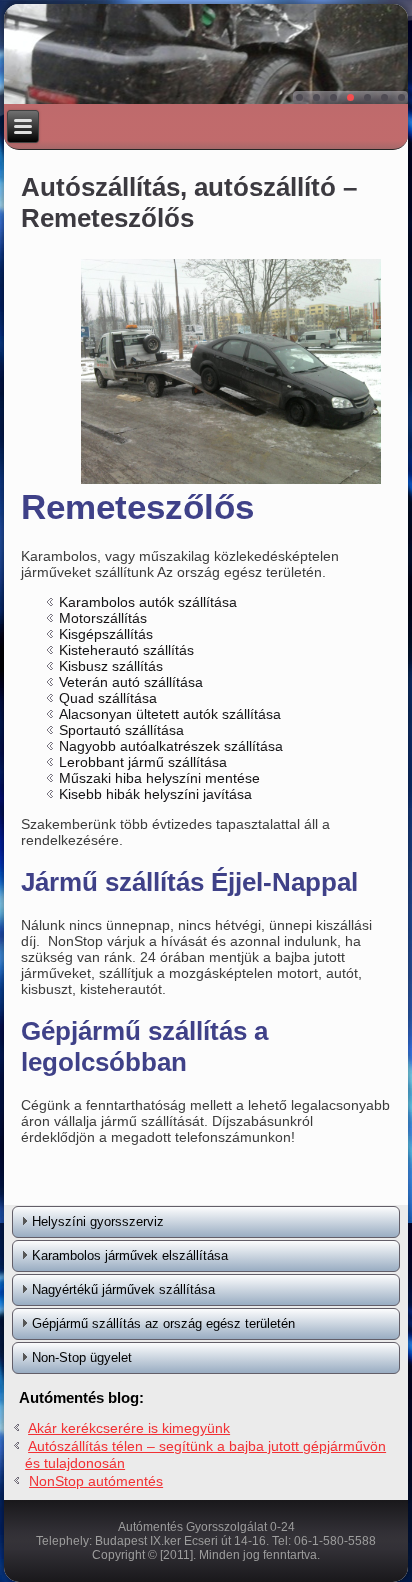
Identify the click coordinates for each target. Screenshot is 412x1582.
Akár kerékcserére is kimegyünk (129, 1428)
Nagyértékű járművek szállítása (123, 1289)
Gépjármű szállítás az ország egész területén (163, 1323)
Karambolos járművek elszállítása (130, 1255)
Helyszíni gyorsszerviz (98, 1221)
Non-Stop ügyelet (82, 1357)
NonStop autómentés (96, 1481)
